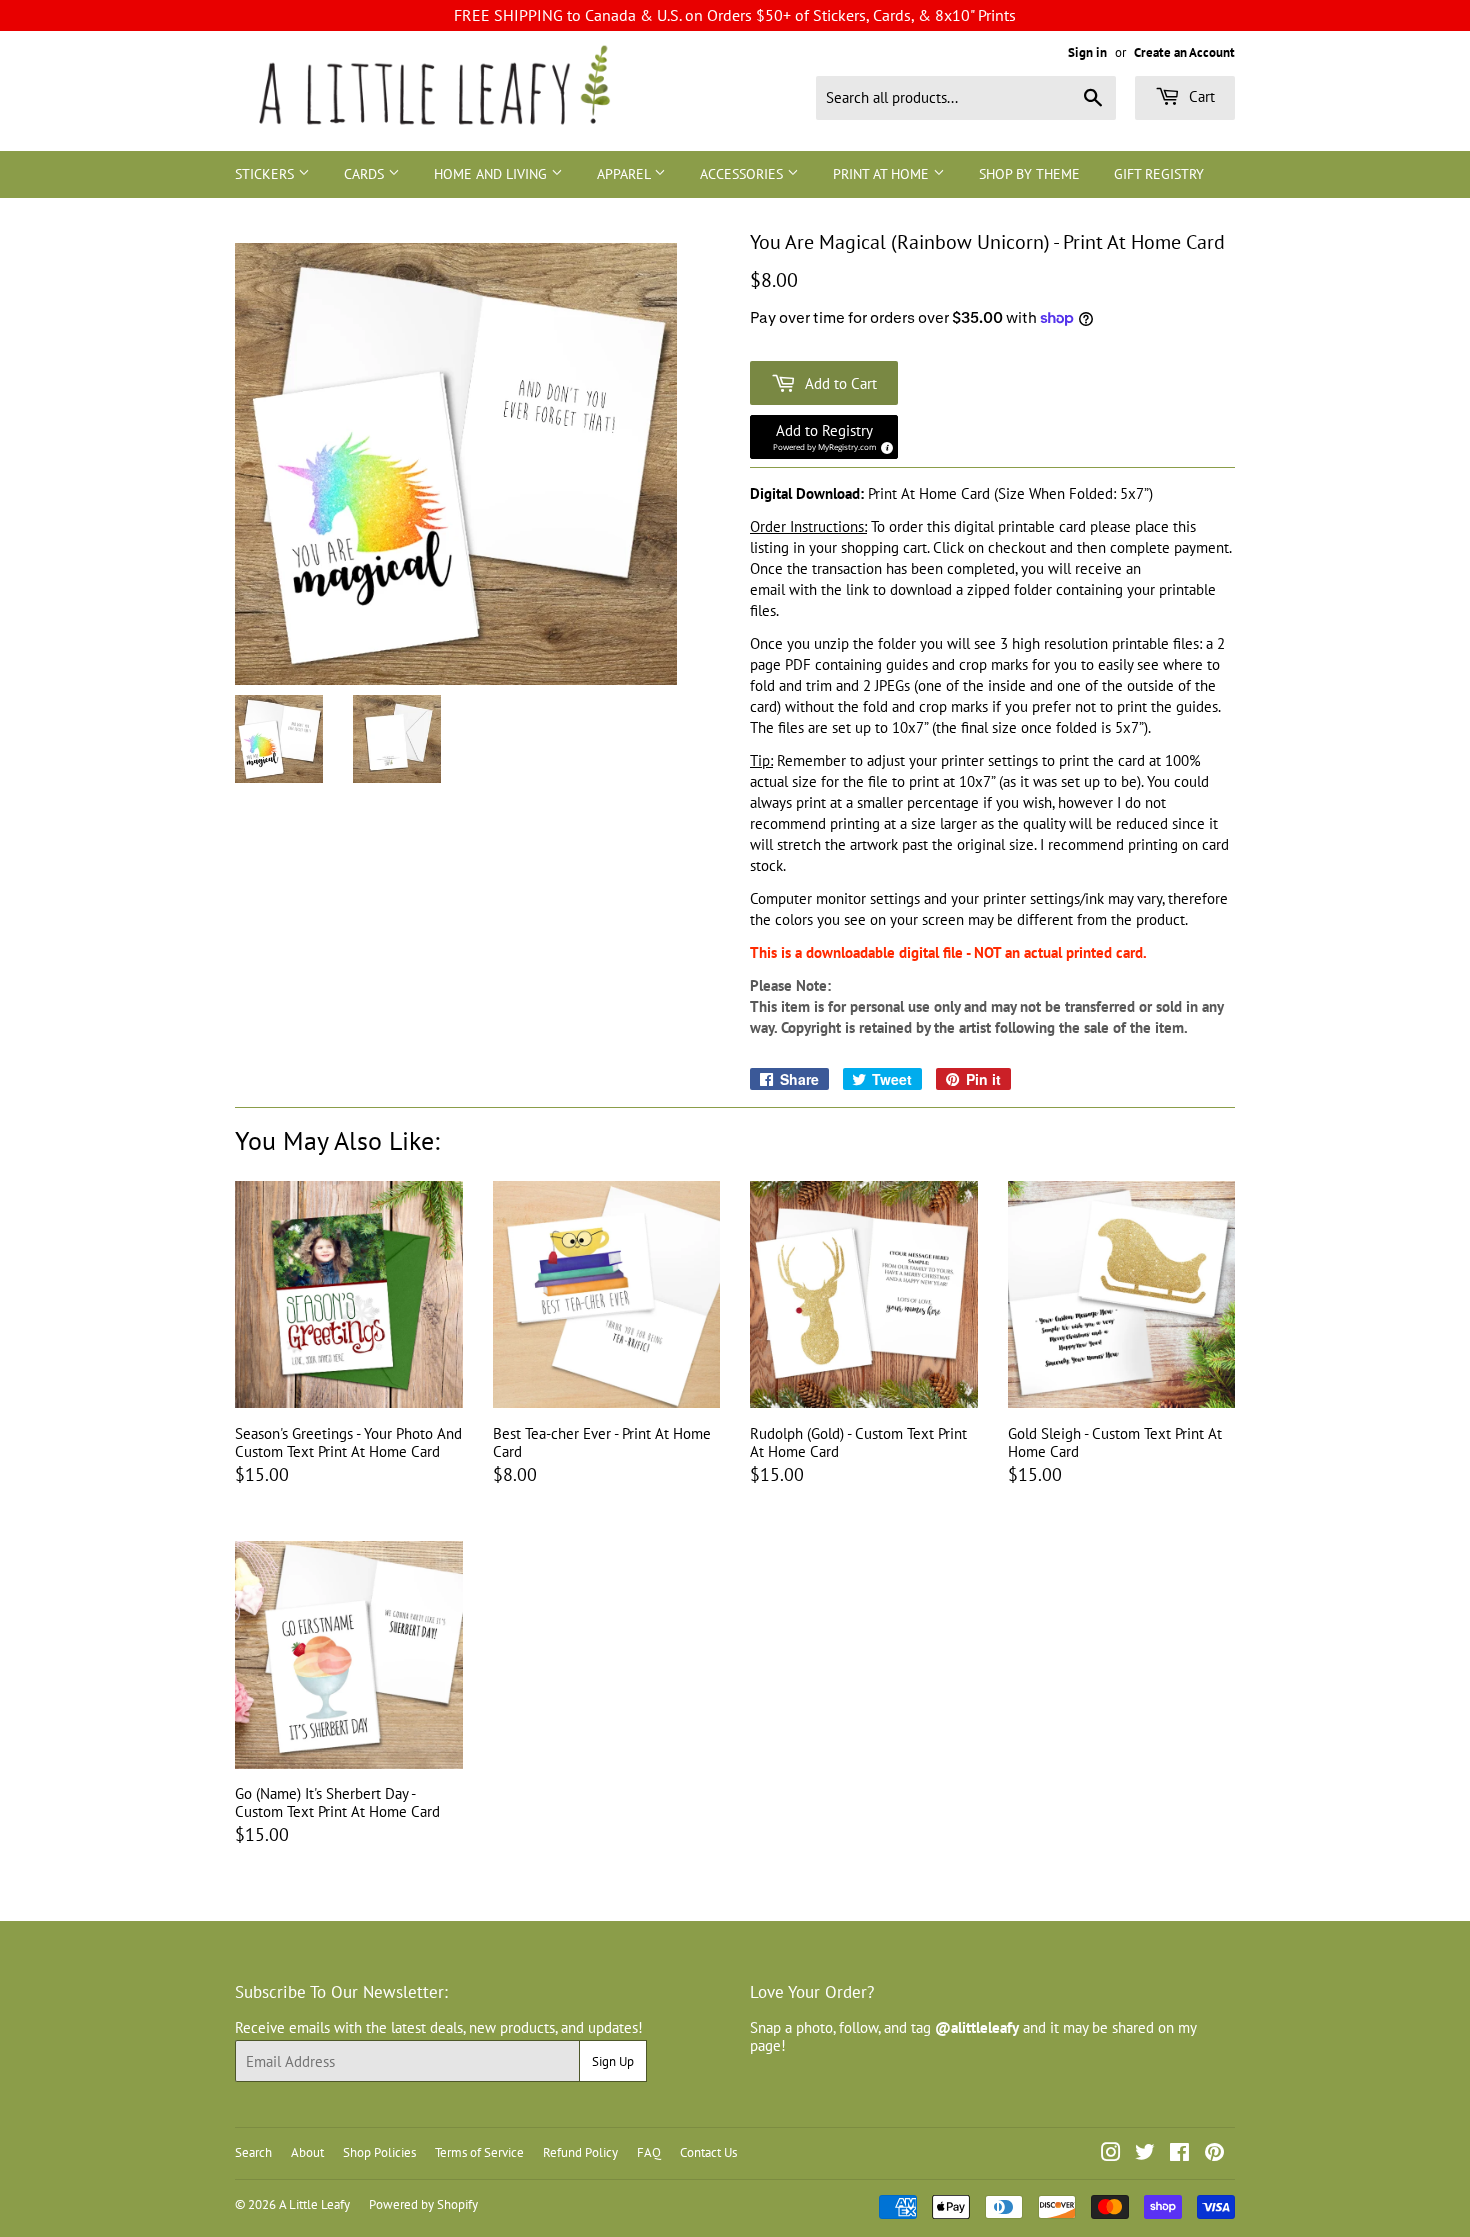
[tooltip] (884, 445)
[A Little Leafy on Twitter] (1145, 2154)
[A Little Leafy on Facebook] (1179, 2154)
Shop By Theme (1029, 174)
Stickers (266, 174)
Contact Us (708, 2152)
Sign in (1087, 52)
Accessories (743, 174)
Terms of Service (479, 2152)
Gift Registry (1159, 174)
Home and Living (492, 174)
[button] (824, 437)
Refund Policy (580, 2152)
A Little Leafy (314, 2204)
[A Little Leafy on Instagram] (1111, 2154)
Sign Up (613, 2061)
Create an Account (1184, 52)
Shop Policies (379, 2152)
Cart (1200, 96)
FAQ (649, 2152)
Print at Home (883, 174)
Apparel (625, 174)
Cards (366, 174)
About (307, 2152)
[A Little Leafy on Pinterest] (1214, 2154)
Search (253, 2152)
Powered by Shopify (423, 2204)
